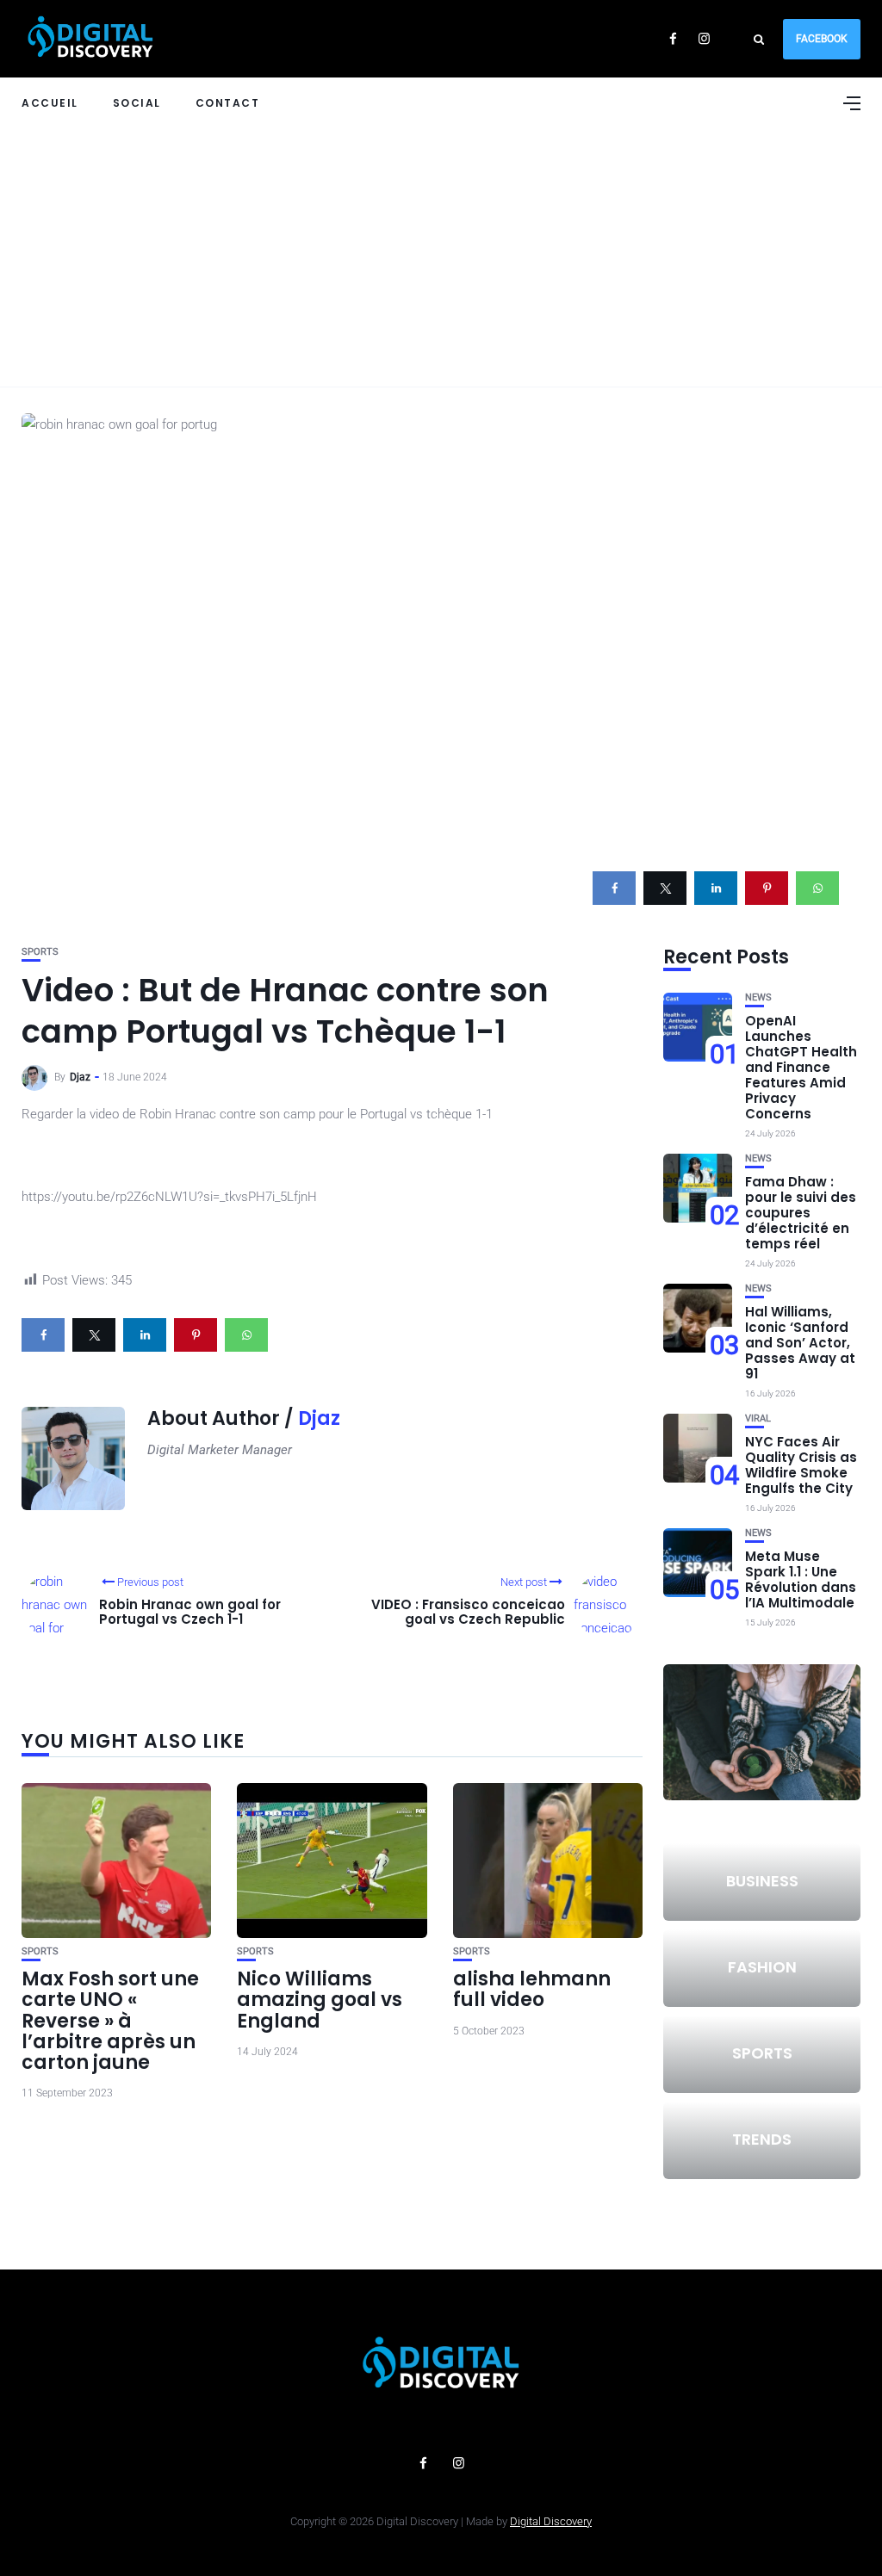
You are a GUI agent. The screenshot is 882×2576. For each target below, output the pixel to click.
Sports (40, 952)
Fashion (762, 1967)
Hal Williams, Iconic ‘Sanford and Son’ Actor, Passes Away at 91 (800, 1343)
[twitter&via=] (665, 888)
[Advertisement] (441, 257)
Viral (758, 1418)
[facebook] (614, 888)
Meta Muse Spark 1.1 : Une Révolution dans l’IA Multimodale (801, 1579)
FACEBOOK (822, 39)
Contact (228, 103)
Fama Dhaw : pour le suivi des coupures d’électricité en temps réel (801, 1213)
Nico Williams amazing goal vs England (320, 2000)
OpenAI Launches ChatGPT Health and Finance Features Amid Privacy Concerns (801, 1067)
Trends (762, 2139)
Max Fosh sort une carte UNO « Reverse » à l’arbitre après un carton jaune (110, 2021)
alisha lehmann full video (532, 1989)
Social (137, 103)
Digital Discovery (551, 2521)
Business (762, 1881)
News (758, 997)
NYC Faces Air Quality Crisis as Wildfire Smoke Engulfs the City (801, 1465)
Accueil (50, 103)
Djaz (80, 1077)
